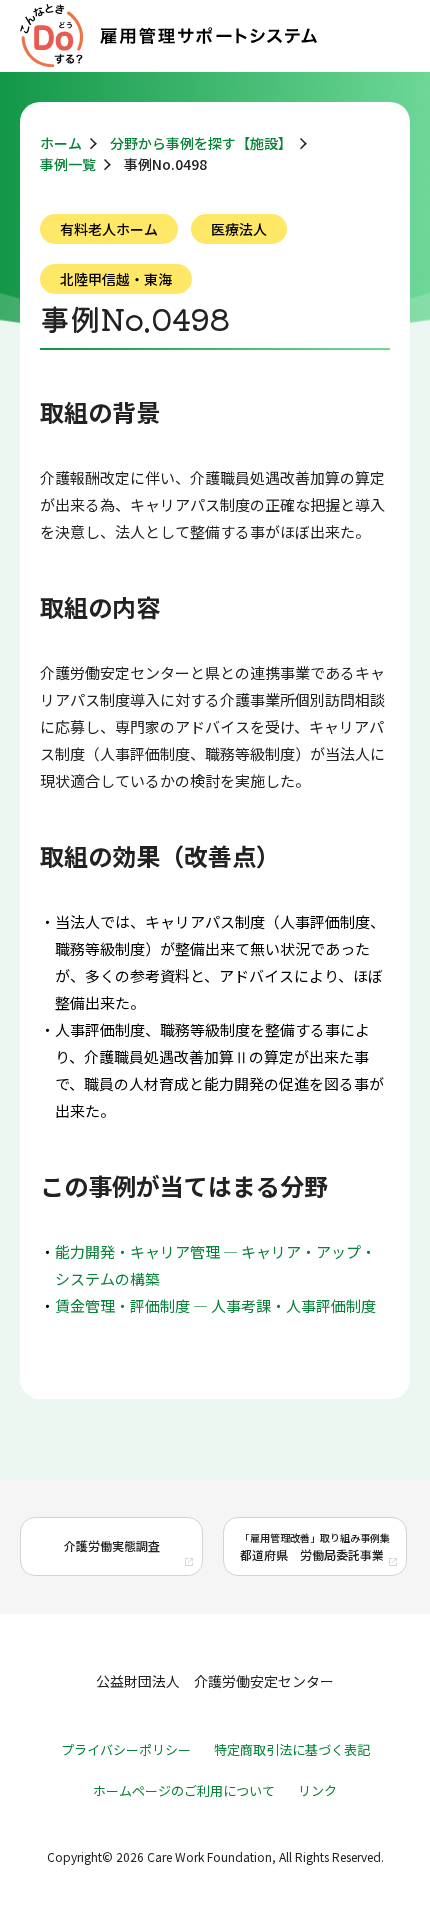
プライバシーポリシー (126, 1749)
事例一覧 (68, 164)
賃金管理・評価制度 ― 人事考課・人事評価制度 (215, 1305)
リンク (317, 1790)
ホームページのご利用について (184, 1790)
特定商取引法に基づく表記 (292, 1749)
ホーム (61, 143)
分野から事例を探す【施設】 (201, 143)
